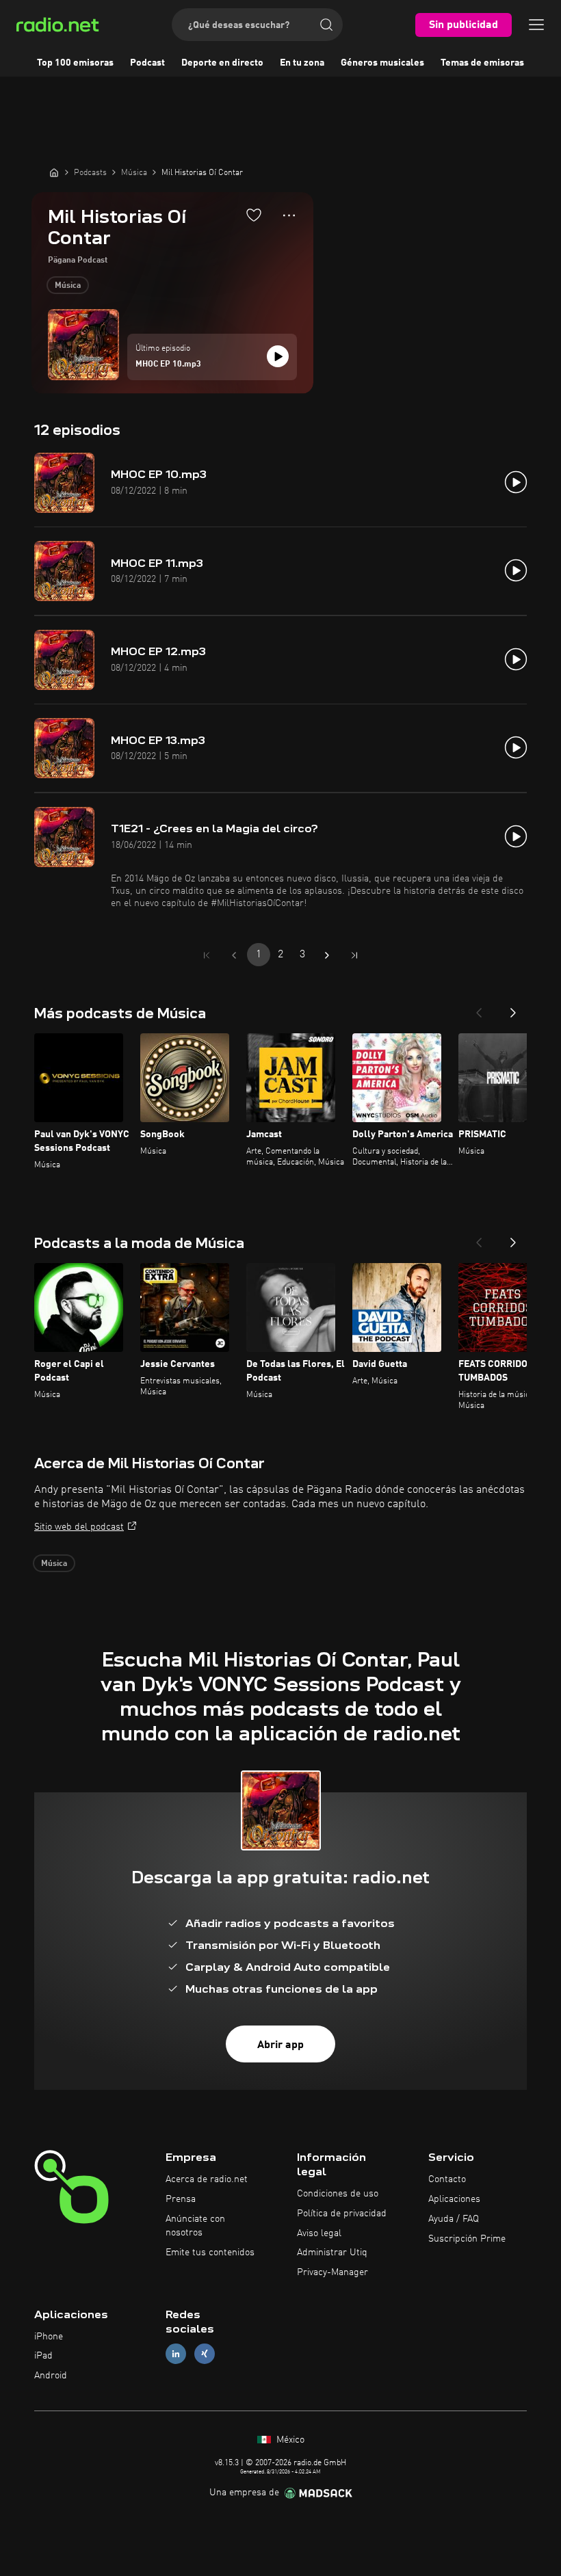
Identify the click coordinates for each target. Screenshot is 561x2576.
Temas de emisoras (482, 63)
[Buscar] (326, 25)
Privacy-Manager (332, 2272)
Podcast (147, 63)
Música (68, 286)
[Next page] (327, 955)
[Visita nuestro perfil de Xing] (205, 2354)
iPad (43, 2356)
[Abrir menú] (536, 25)
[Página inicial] (54, 172)
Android (51, 2376)
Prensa (181, 2199)
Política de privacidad (342, 2214)
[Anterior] (479, 1009)
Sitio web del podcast (79, 1527)
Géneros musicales (382, 63)
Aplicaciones (454, 2199)
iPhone (49, 2337)
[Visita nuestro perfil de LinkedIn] (176, 2354)
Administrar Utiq (332, 2253)
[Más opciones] (289, 215)
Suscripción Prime (467, 2239)
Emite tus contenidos (210, 2253)
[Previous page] (234, 955)
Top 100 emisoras (75, 63)
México (289, 2440)
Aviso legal (319, 2233)
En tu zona (302, 63)
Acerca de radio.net (207, 2179)
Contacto (447, 2179)
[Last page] (354, 955)
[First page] (207, 955)
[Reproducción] (278, 356)
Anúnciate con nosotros (195, 2226)
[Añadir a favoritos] (254, 215)
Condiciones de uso (338, 2194)
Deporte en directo (222, 63)
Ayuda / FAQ (454, 2219)
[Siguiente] (513, 1009)
